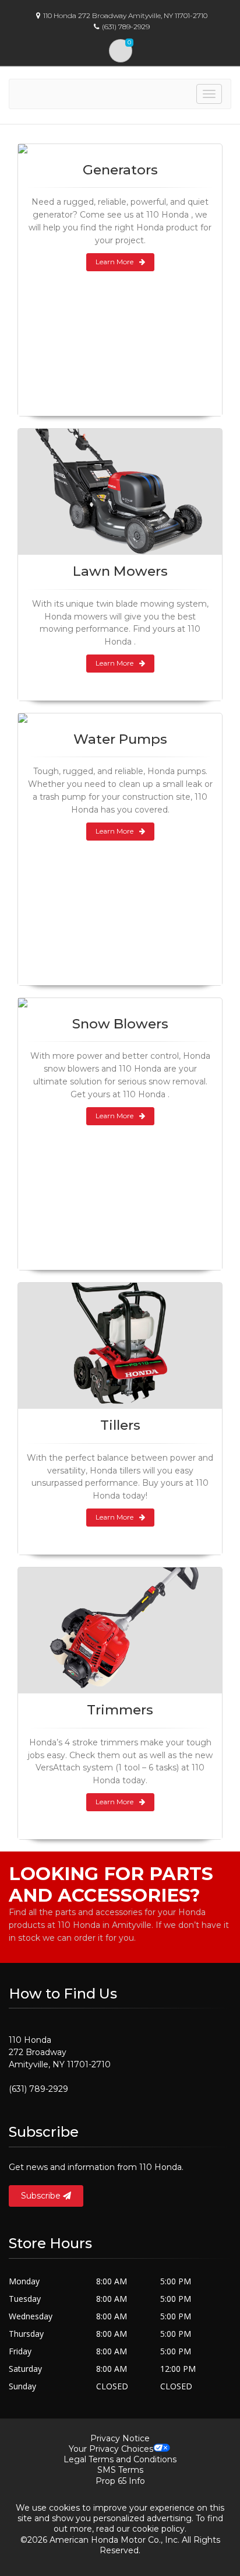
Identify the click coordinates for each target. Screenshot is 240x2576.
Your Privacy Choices (111, 2449)
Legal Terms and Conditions (120, 2459)
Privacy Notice (120, 2438)
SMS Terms (120, 2470)
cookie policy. (159, 2529)
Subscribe (42, 2196)
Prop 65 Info (120, 2481)
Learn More (114, 262)
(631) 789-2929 (38, 2089)
